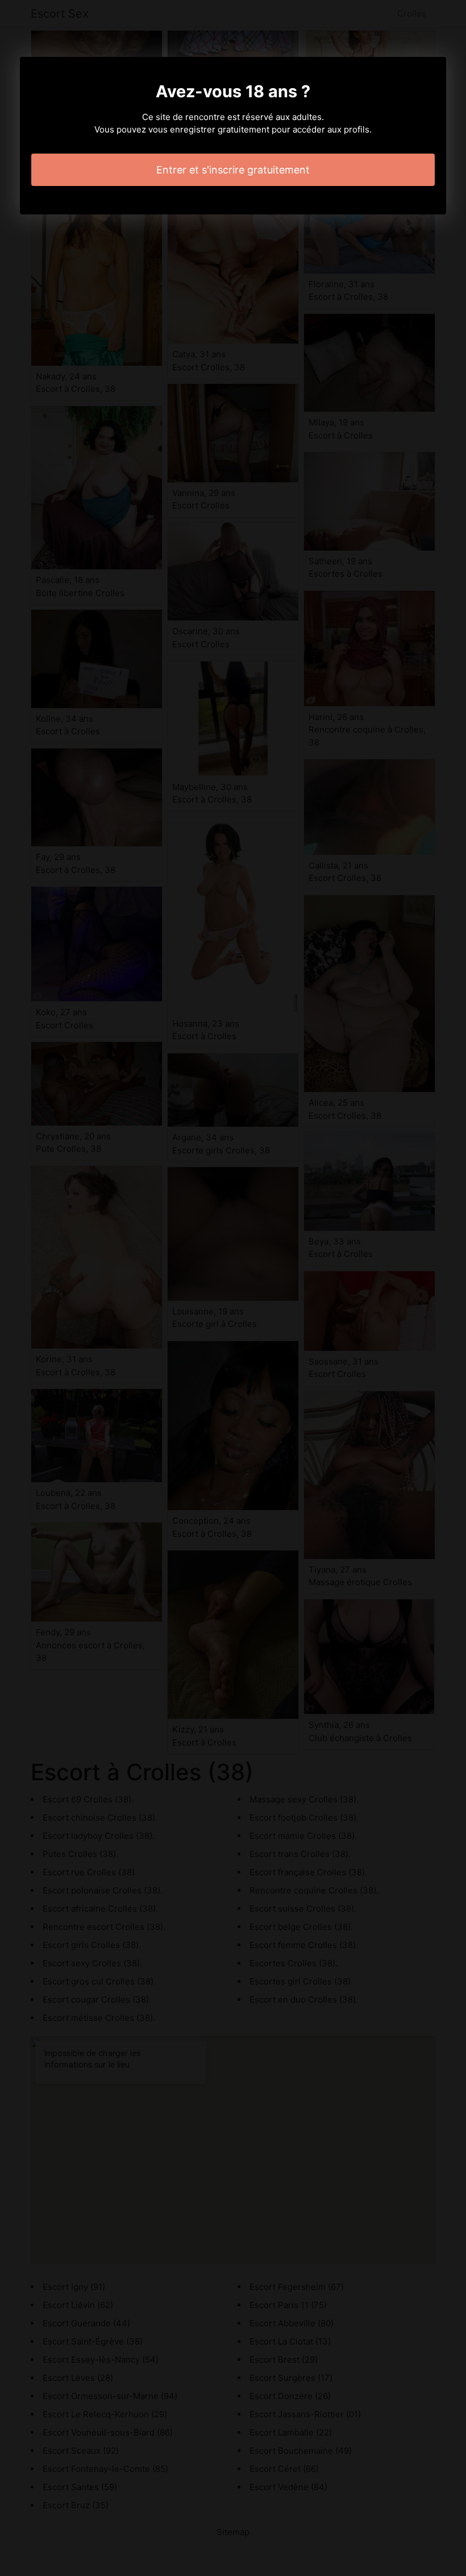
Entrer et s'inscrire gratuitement (233, 170)
